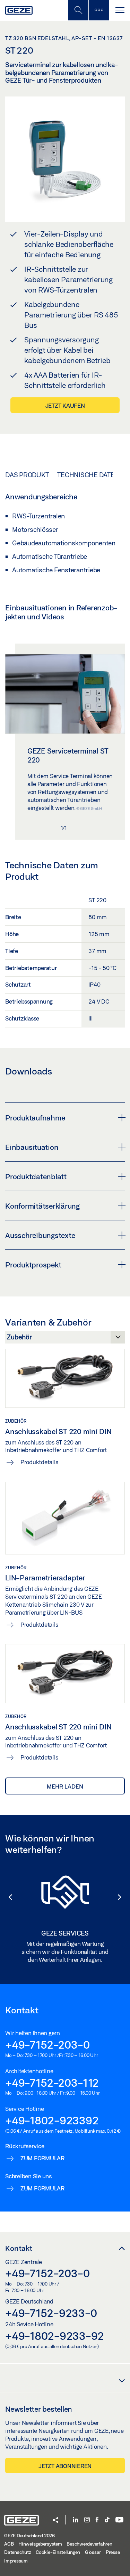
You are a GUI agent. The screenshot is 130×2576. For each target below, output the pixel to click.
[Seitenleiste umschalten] (99, 10)
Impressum (16, 2561)
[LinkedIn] (75, 2520)
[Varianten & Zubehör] (65, 1339)
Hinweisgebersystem (40, 2544)
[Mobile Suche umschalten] (78, 10)
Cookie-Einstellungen (58, 2552)
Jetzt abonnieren (65, 2466)
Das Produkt (27, 475)
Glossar (93, 2552)
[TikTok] (107, 2520)
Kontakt (19, 2248)
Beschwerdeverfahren (89, 2544)
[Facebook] (97, 2520)
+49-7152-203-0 (47, 2044)
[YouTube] (119, 2520)
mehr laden (65, 1786)
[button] (7, 1897)
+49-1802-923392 (52, 2120)
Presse (113, 2552)
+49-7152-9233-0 (51, 2313)
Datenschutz (18, 2552)
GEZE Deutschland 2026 (29, 2536)
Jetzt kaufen (65, 405)
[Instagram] (87, 2520)
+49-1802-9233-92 (55, 2336)
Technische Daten (88, 475)
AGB (9, 2544)
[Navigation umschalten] (120, 10)
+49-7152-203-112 (52, 2083)
